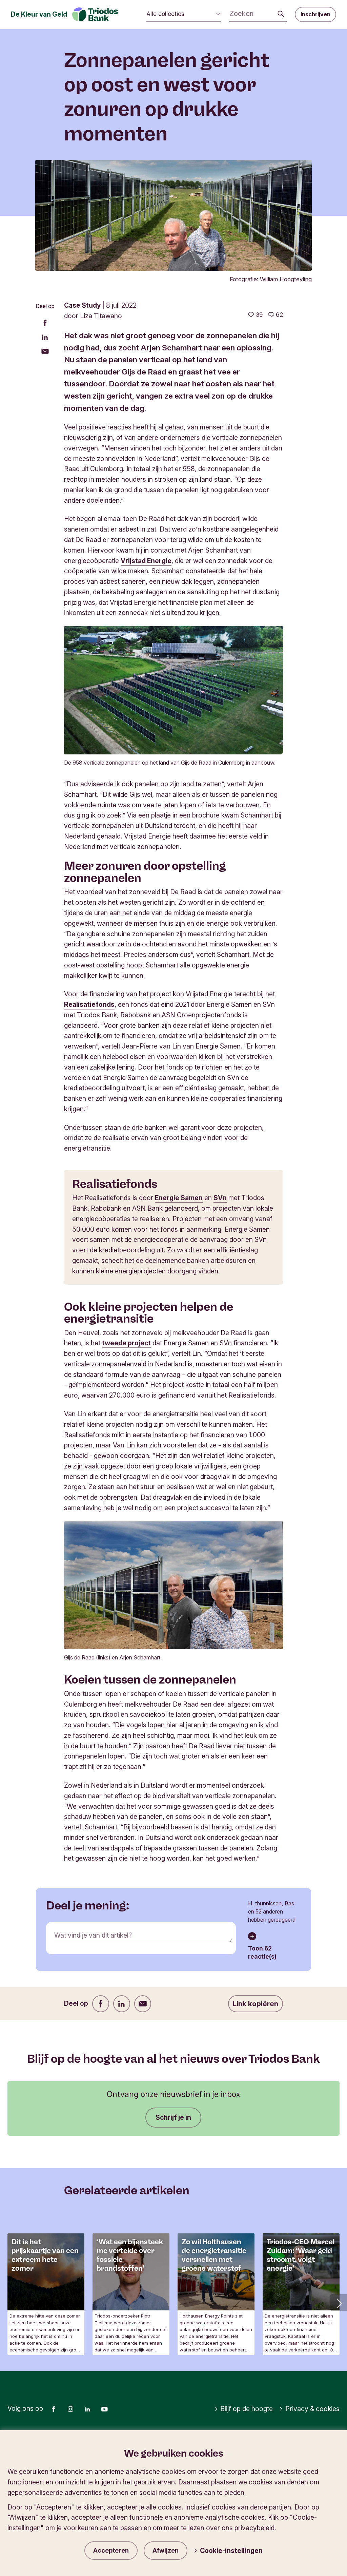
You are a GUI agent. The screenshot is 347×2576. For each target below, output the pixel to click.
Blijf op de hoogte (247, 2409)
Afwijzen (166, 2550)
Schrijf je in (173, 2117)
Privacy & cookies (312, 2409)
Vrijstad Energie (146, 561)
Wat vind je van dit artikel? (93, 1935)
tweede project (126, 1343)
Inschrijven (315, 14)
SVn (220, 1198)
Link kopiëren (256, 2004)
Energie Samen (179, 1198)
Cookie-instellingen (231, 2551)
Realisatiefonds (89, 1004)
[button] (339, 2303)
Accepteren (111, 2550)
